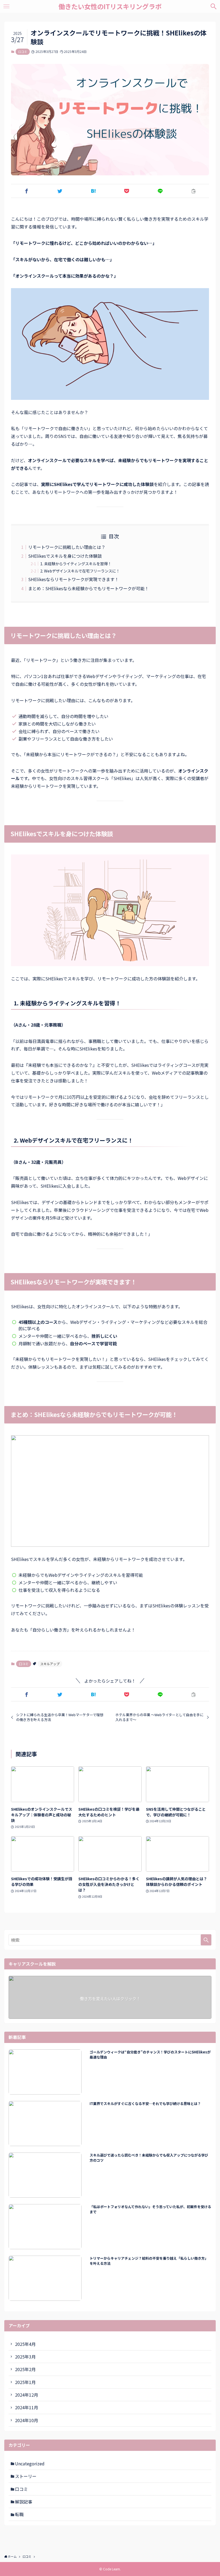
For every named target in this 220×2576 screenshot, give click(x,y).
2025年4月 (25, 2344)
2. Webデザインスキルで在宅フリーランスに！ (80, 571)
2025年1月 (25, 2382)
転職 (19, 2514)
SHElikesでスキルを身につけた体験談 (65, 556)
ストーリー (26, 2476)
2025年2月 (25, 2369)
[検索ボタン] (214, 6)
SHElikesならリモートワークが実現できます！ (74, 579)
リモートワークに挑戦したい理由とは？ (67, 547)
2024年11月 (27, 2407)
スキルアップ (50, 1664)
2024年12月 (27, 2395)
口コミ (23, 52)
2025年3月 (25, 2357)
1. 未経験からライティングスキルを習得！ (76, 564)
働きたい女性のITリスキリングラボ (110, 6)
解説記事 (24, 2502)
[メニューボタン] (6, 6)
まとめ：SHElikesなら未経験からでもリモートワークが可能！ (89, 588)
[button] (27, 191)
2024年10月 (27, 2420)
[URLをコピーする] (193, 191)
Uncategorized (30, 2463)
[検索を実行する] (206, 1940)
